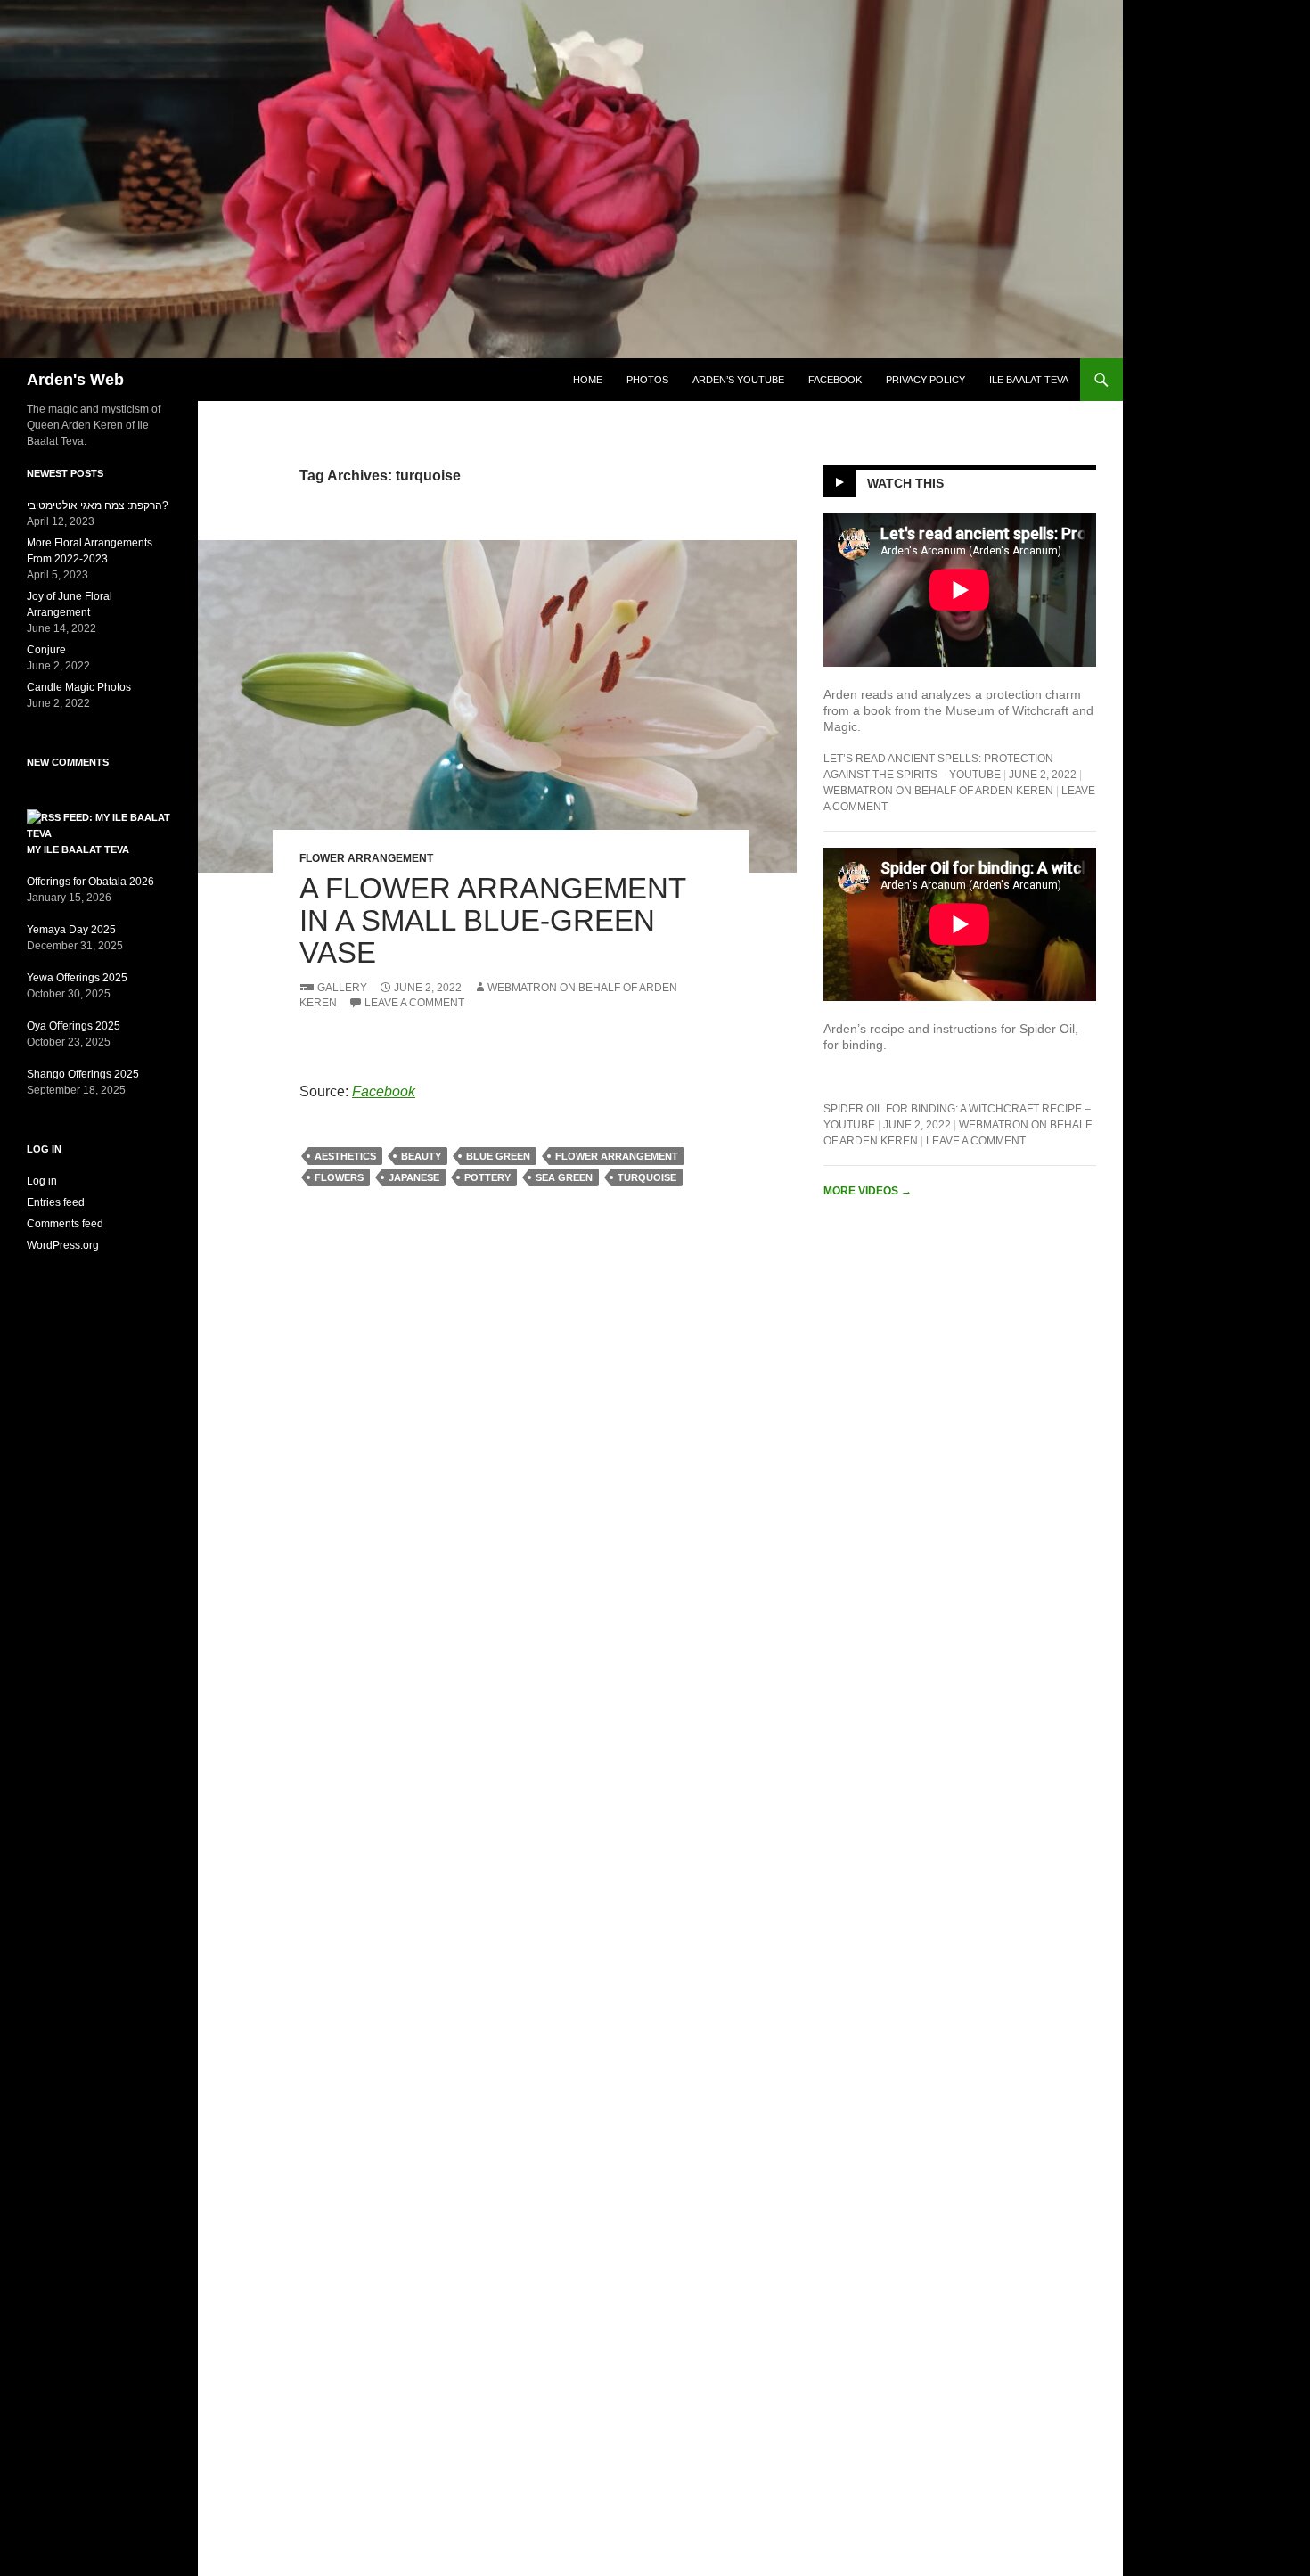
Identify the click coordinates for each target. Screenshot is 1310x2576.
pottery (487, 1177)
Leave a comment (414, 1003)
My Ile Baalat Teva (78, 849)
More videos (868, 1191)
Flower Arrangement (366, 858)
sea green (564, 1177)
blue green (498, 1156)
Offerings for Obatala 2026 (90, 882)
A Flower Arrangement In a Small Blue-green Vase (492, 920)
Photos (647, 380)
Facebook (835, 380)
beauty (421, 1156)
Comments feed (65, 1224)
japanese (414, 1177)
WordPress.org (63, 1245)
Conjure (46, 650)
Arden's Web (75, 380)
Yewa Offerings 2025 (77, 978)
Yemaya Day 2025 (71, 930)
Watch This (905, 483)
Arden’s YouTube (738, 380)
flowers (339, 1177)
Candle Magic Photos (79, 687)
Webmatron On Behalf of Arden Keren (938, 791)
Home (588, 380)
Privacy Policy (925, 380)
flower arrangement (617, 1156)
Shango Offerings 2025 (83, 1074)
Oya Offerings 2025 (74, 1026)
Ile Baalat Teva (1029, 380)
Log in (42, 1181)
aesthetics (345, 1156)
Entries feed (56, 1202)
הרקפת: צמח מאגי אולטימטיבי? (98, 505)
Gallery (342, 988)
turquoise (647, 1177)
